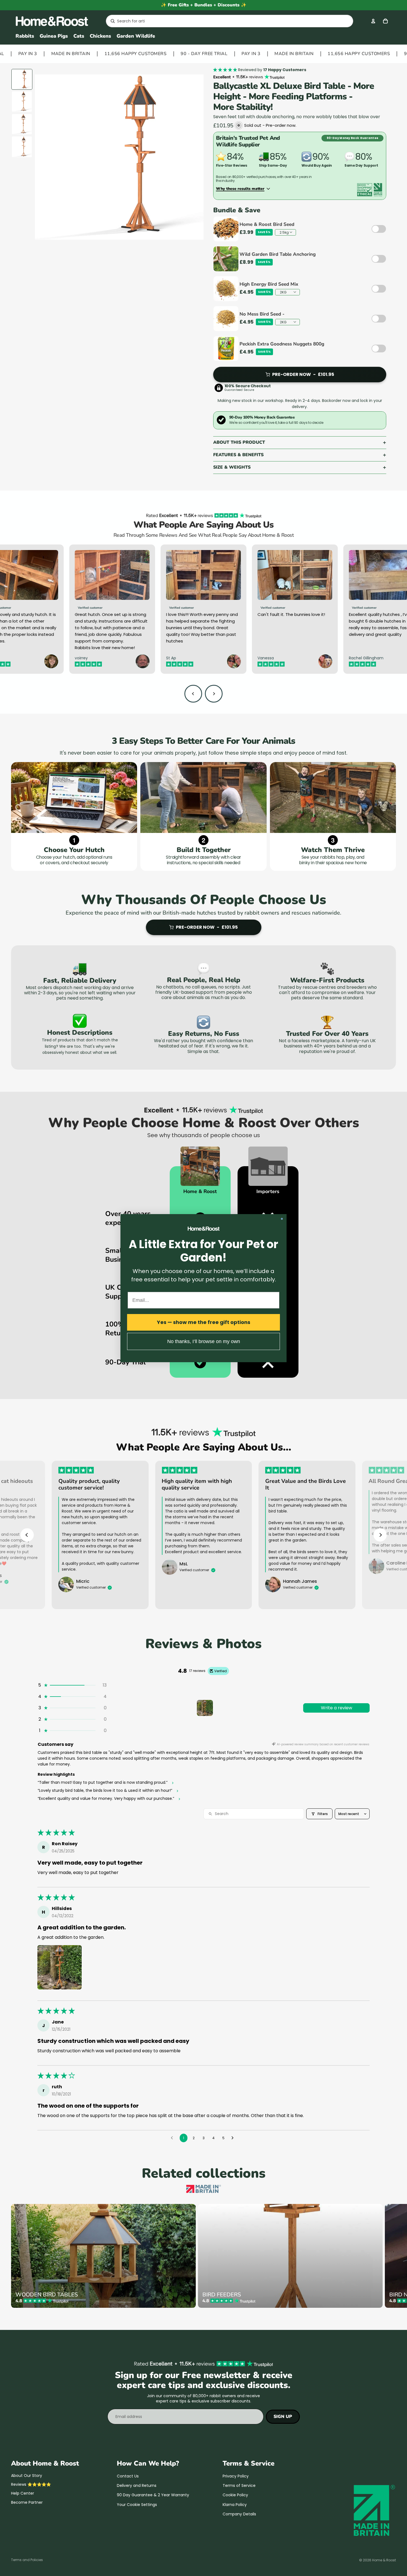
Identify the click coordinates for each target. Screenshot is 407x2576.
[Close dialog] (282, 1219)
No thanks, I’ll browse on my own (204, 1341)
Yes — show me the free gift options (204, 1322)
